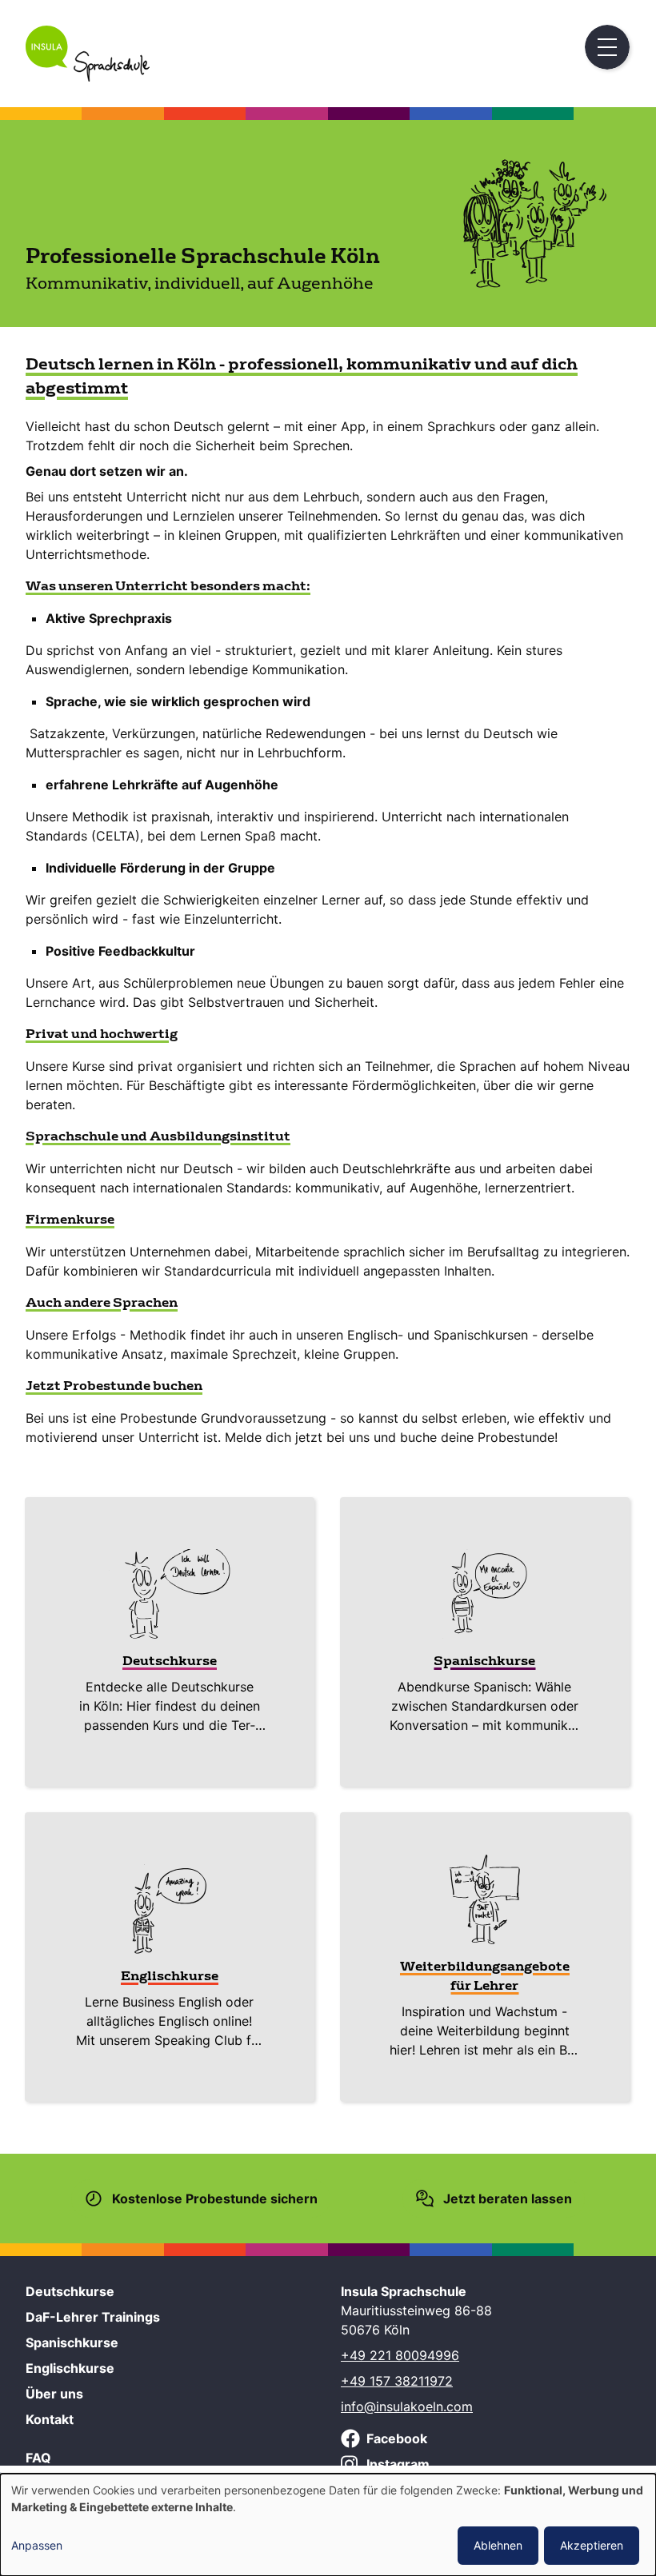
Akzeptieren (592, 2545)
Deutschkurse (70, 2291)
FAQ (38, 2458)
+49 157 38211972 (397, 2381)
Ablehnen (498, 2545)
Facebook (397, 2438)
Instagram (398, 2464)
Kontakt (50, 2419)
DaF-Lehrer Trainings (93, 2317)
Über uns (54, 2394)
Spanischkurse (72, 2342)
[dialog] (328, 2525)
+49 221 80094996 (400, 2355)
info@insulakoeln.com (407, 2406)
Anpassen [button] (37, 2545)
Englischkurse (70, 2368)
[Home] (88, 77)
